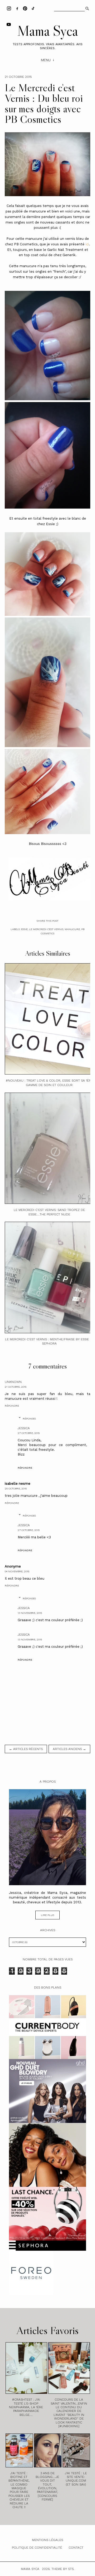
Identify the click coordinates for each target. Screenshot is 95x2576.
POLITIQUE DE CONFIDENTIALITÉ (37, 2548)
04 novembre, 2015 (17, 1571)
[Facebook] (17, 8)
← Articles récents (26, 1749)
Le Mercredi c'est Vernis (46, 929)
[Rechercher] (87, 8)
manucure (72, 929)
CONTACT (76, 2548)
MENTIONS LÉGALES (47, 2540)
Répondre (12, 1406)
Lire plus (47, 1915)
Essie (24, 929)
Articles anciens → (69, 1749)
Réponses (29, 1419)
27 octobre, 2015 (29, 1433)
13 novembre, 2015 (30, 1613)
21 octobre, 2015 (16, 1387)
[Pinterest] (25, 8)
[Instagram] (9, 8)
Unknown (13, 1382)
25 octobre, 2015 (16, 1489)
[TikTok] (33, 8)
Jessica (24, 1428)
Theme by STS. (63, 2569)
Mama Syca (47, 31)
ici (87, 244)
